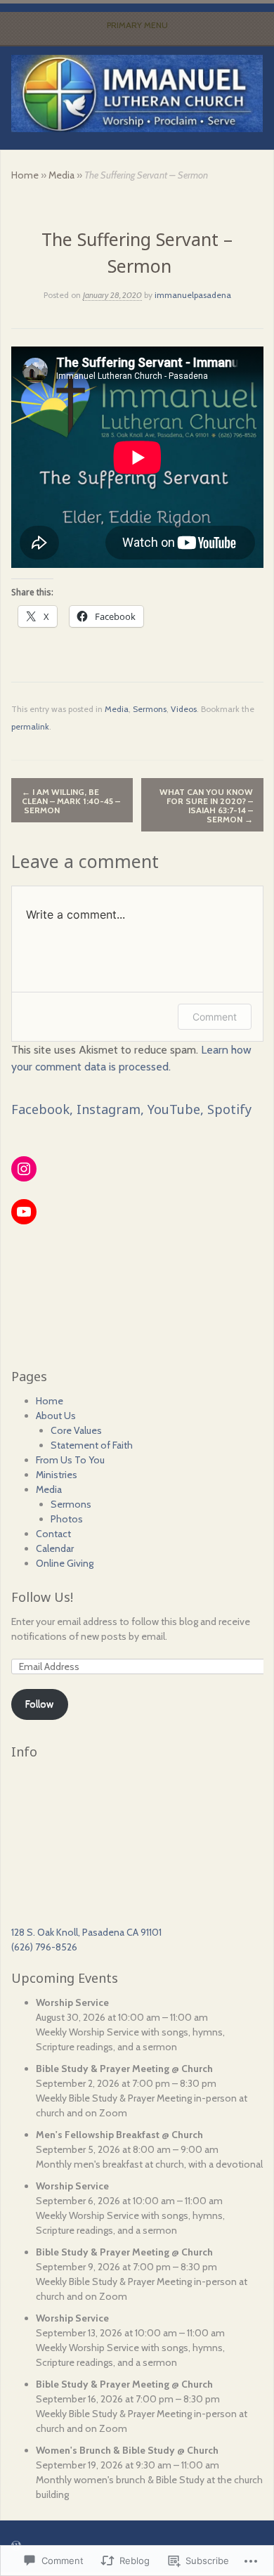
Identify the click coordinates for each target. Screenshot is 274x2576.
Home (25, 175)
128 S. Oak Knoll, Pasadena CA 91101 (86, 1932)
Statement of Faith (92, 1445)
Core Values (76, 1430)
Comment (215, 1017)
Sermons (150, 709)
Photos (67, 1519)
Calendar (55, 1548)
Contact (53, 1534)
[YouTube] (24, 1212)
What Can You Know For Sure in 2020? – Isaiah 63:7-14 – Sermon (206, 805)
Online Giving (65, 1563)
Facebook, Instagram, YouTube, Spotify (131, 1109)
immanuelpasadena (193, 295)
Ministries (57, 1475)
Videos (184, 709)
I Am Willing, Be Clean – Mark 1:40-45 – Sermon (71, 801)
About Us (56, 1416)
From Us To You (70, 1460)
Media (61, 175)
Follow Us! (42, 1597)
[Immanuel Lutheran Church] (137, 93)
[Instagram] (24, 1169)
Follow (39, 1704)
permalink (30, 726)
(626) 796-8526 (44, 1947)
